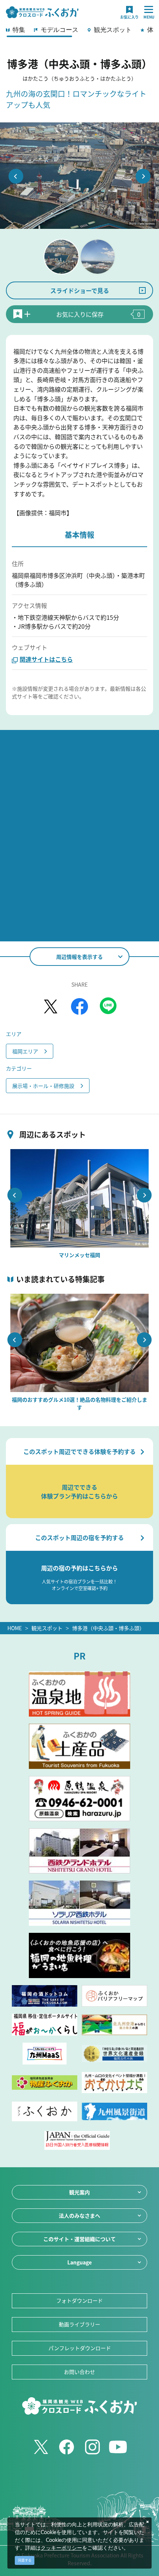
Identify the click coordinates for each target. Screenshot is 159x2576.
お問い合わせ (79, 2372)
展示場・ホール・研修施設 (43, 1086)
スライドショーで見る (80, 290)
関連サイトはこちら (46, 659)
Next (143, 176)
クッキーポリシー (61, 2548)
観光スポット (47, 1628)
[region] (79, 32)
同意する (25, 2560)
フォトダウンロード (79, 2300)
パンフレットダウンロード (80, 2348)
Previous (16, 176)
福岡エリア (25, 1051)
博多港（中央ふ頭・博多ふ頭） (108, 1628)
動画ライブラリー (79, 2324)
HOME (15, 1628)
